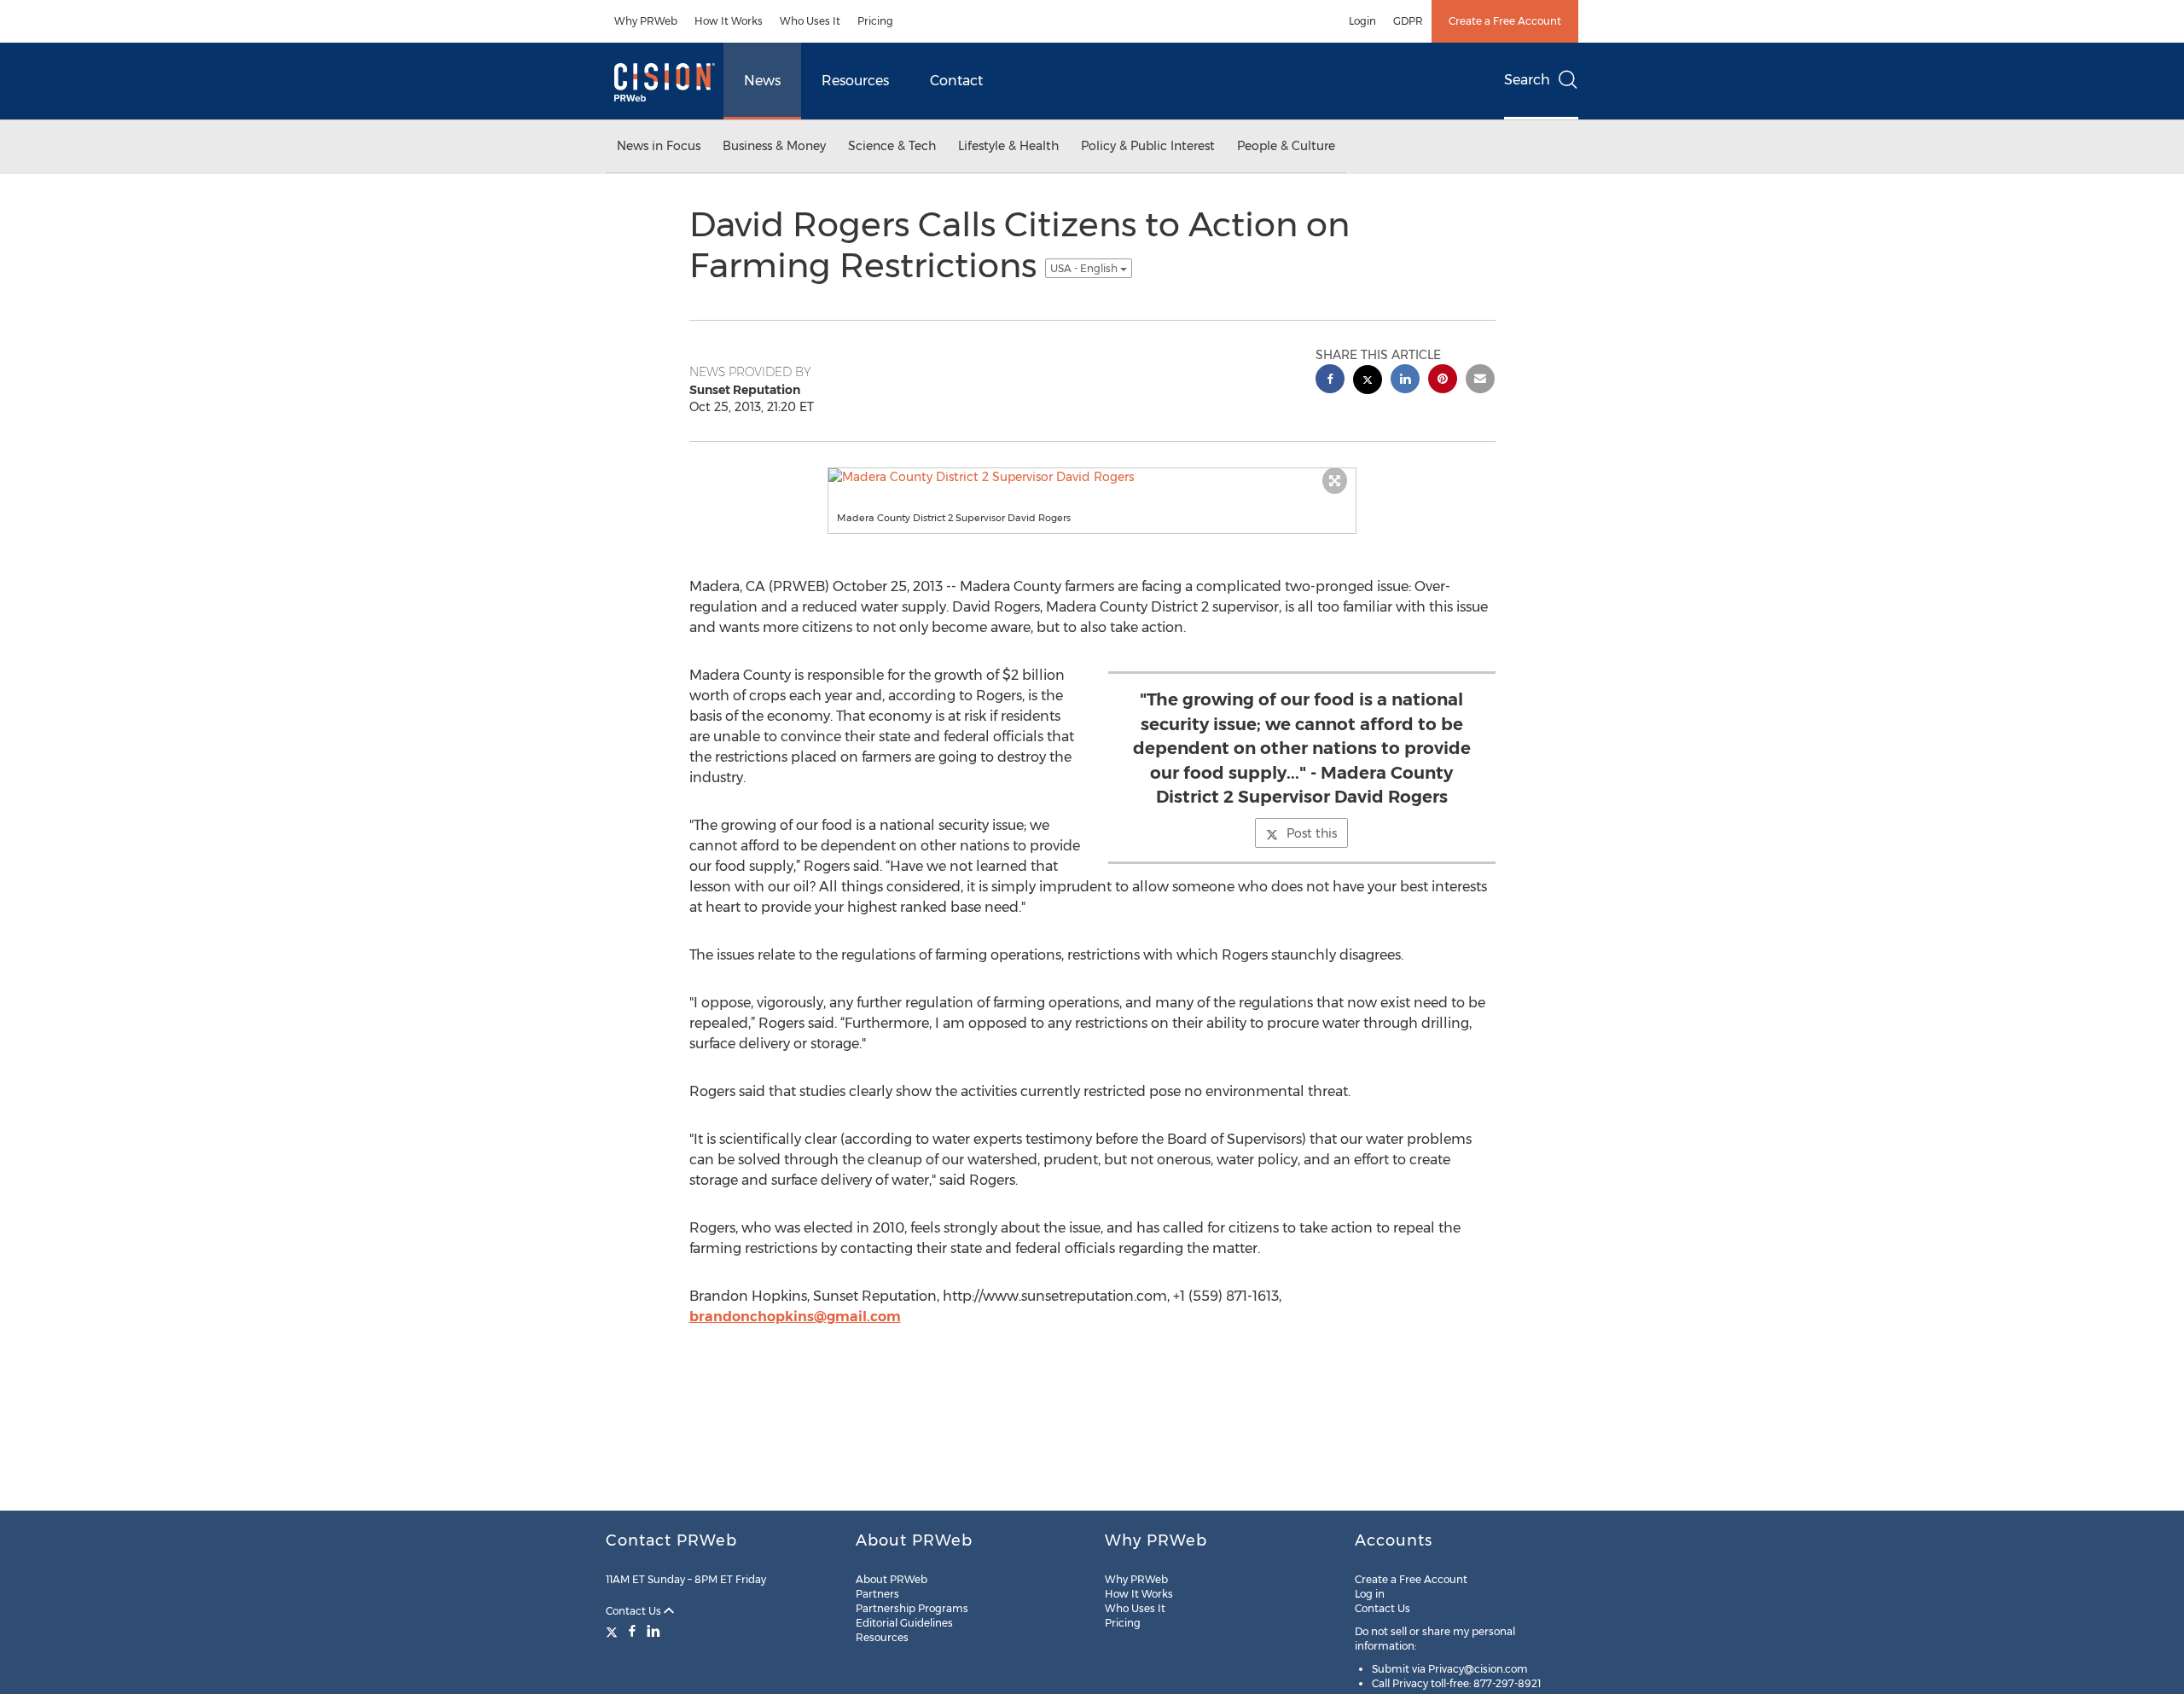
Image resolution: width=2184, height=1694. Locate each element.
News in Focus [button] (659, 146)
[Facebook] (632, 1631)
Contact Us (635, 1611)
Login (1362, 21)
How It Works (729, 21)
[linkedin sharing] (1405, 381)
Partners (877, 1594)
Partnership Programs (912, 1608)
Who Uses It (810, 21)
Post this (1312, 833)
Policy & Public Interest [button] (1148, 146)
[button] (1092, 477)
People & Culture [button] (1286, 146)
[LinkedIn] (653, 1631)
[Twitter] (614, 1631)
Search (1527, 80)
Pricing (875, 21)
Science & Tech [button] (892, 146)
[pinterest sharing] (1443, 381)
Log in (1370, 1594)
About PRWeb (892, 1579)
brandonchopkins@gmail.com (795, 1317)
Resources (855, 81)
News (762, 81)
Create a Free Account (1505, 21)
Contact (956, 81)
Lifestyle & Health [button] (1008, 146)
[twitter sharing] (1368, 382)
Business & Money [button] (774, 146)
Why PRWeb (646, 21)
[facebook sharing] (1330, 381)
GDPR (1408, 21)
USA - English (1085, 268)
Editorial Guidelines (904, 1623)
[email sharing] (1480, 381)
